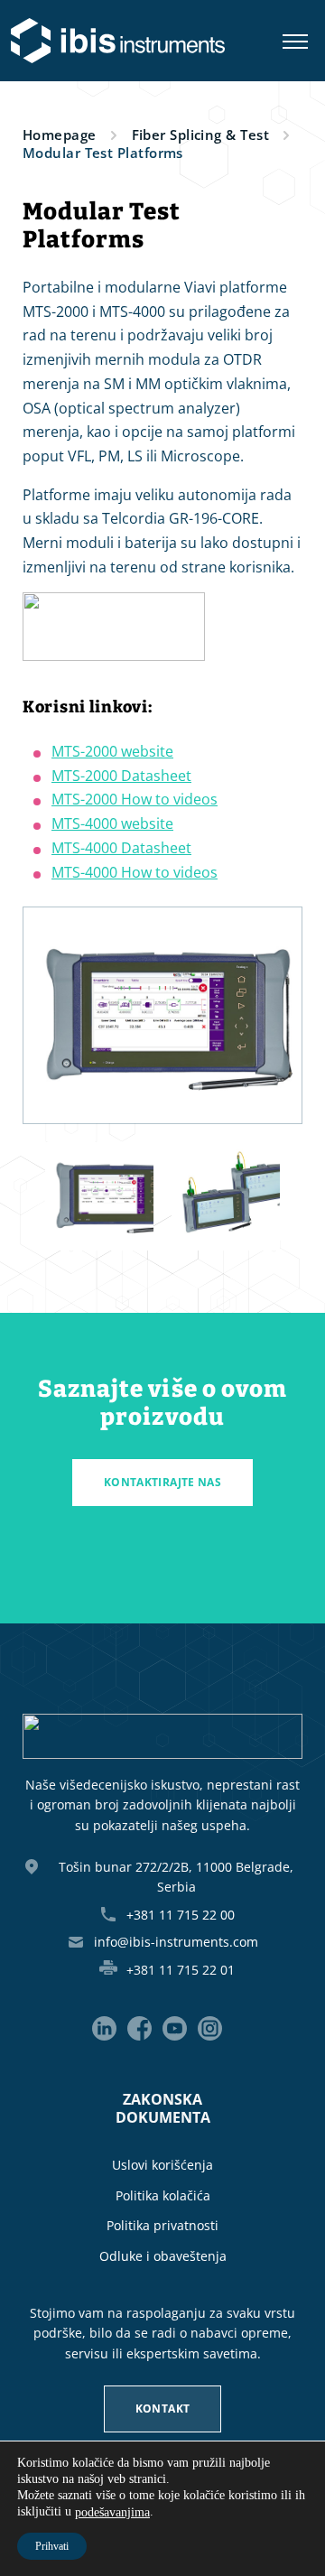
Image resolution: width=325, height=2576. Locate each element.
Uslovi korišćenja (162, 2165)
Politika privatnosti (162, 2225)
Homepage (60, 135)
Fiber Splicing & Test (200, 135)
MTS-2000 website (112, 751)
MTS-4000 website (112, 823)
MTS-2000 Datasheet (121, 776)
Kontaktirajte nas (162, 1482)
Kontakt (163, 2409)
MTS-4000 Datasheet (121, 848)
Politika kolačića (163, 2195)
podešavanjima (112, 2512)
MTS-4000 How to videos (135, 872)
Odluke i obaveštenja (163, 2256)
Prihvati (52, 2546)
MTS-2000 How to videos (135, 800)
